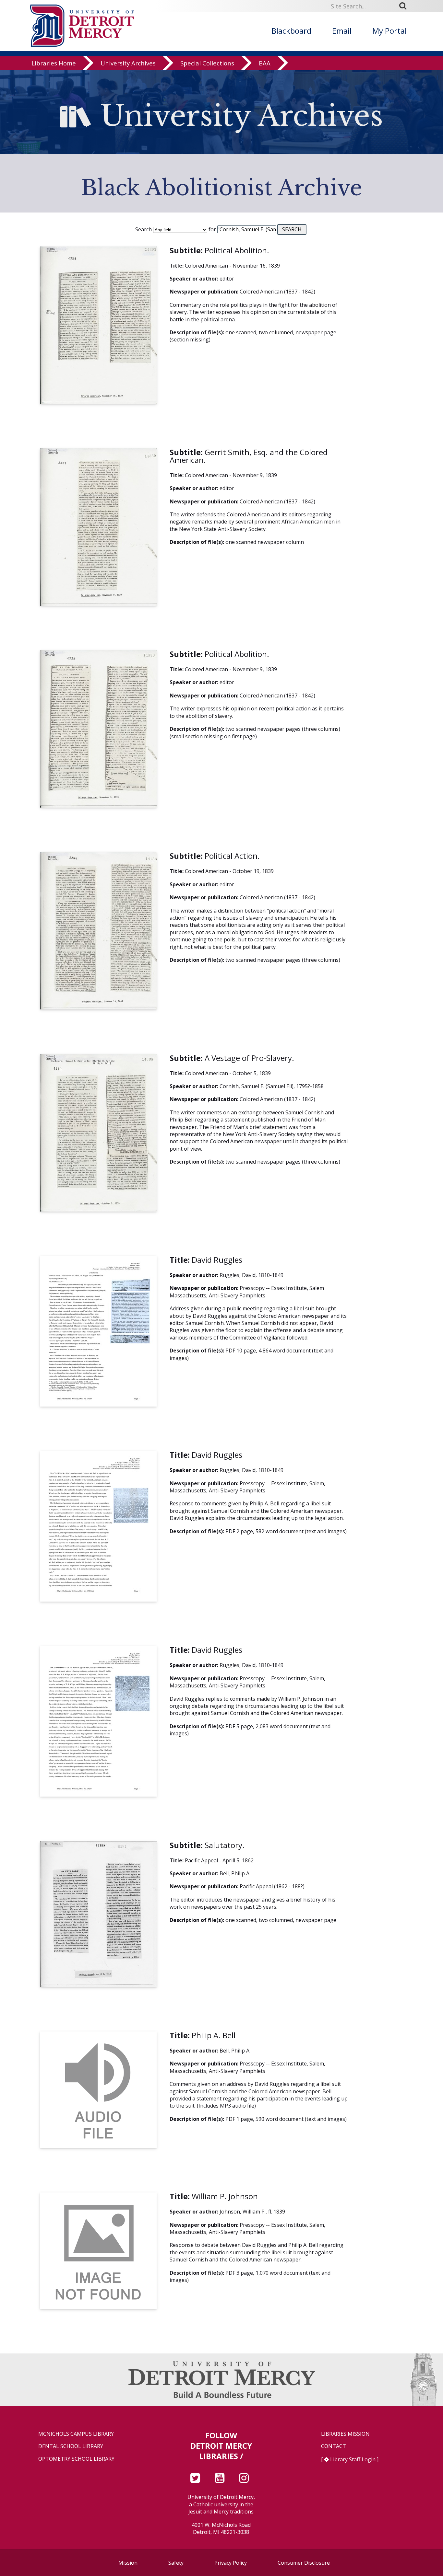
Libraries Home (54, 63)
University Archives (128, 63)
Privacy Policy (231, 2563)
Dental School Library (71, 2446)
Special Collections (207, 63)
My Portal (389, 31)
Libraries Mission (345, 2434)
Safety (176, 2563)
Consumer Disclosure (304, 2563)
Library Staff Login (353, 2459)
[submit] (405, 6)
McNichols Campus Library (76, 2434)
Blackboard (291, 31)
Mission (128, 2563)
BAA (265, 63)
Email (342, 31)
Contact (334, 2446)
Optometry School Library (76, 2459)
